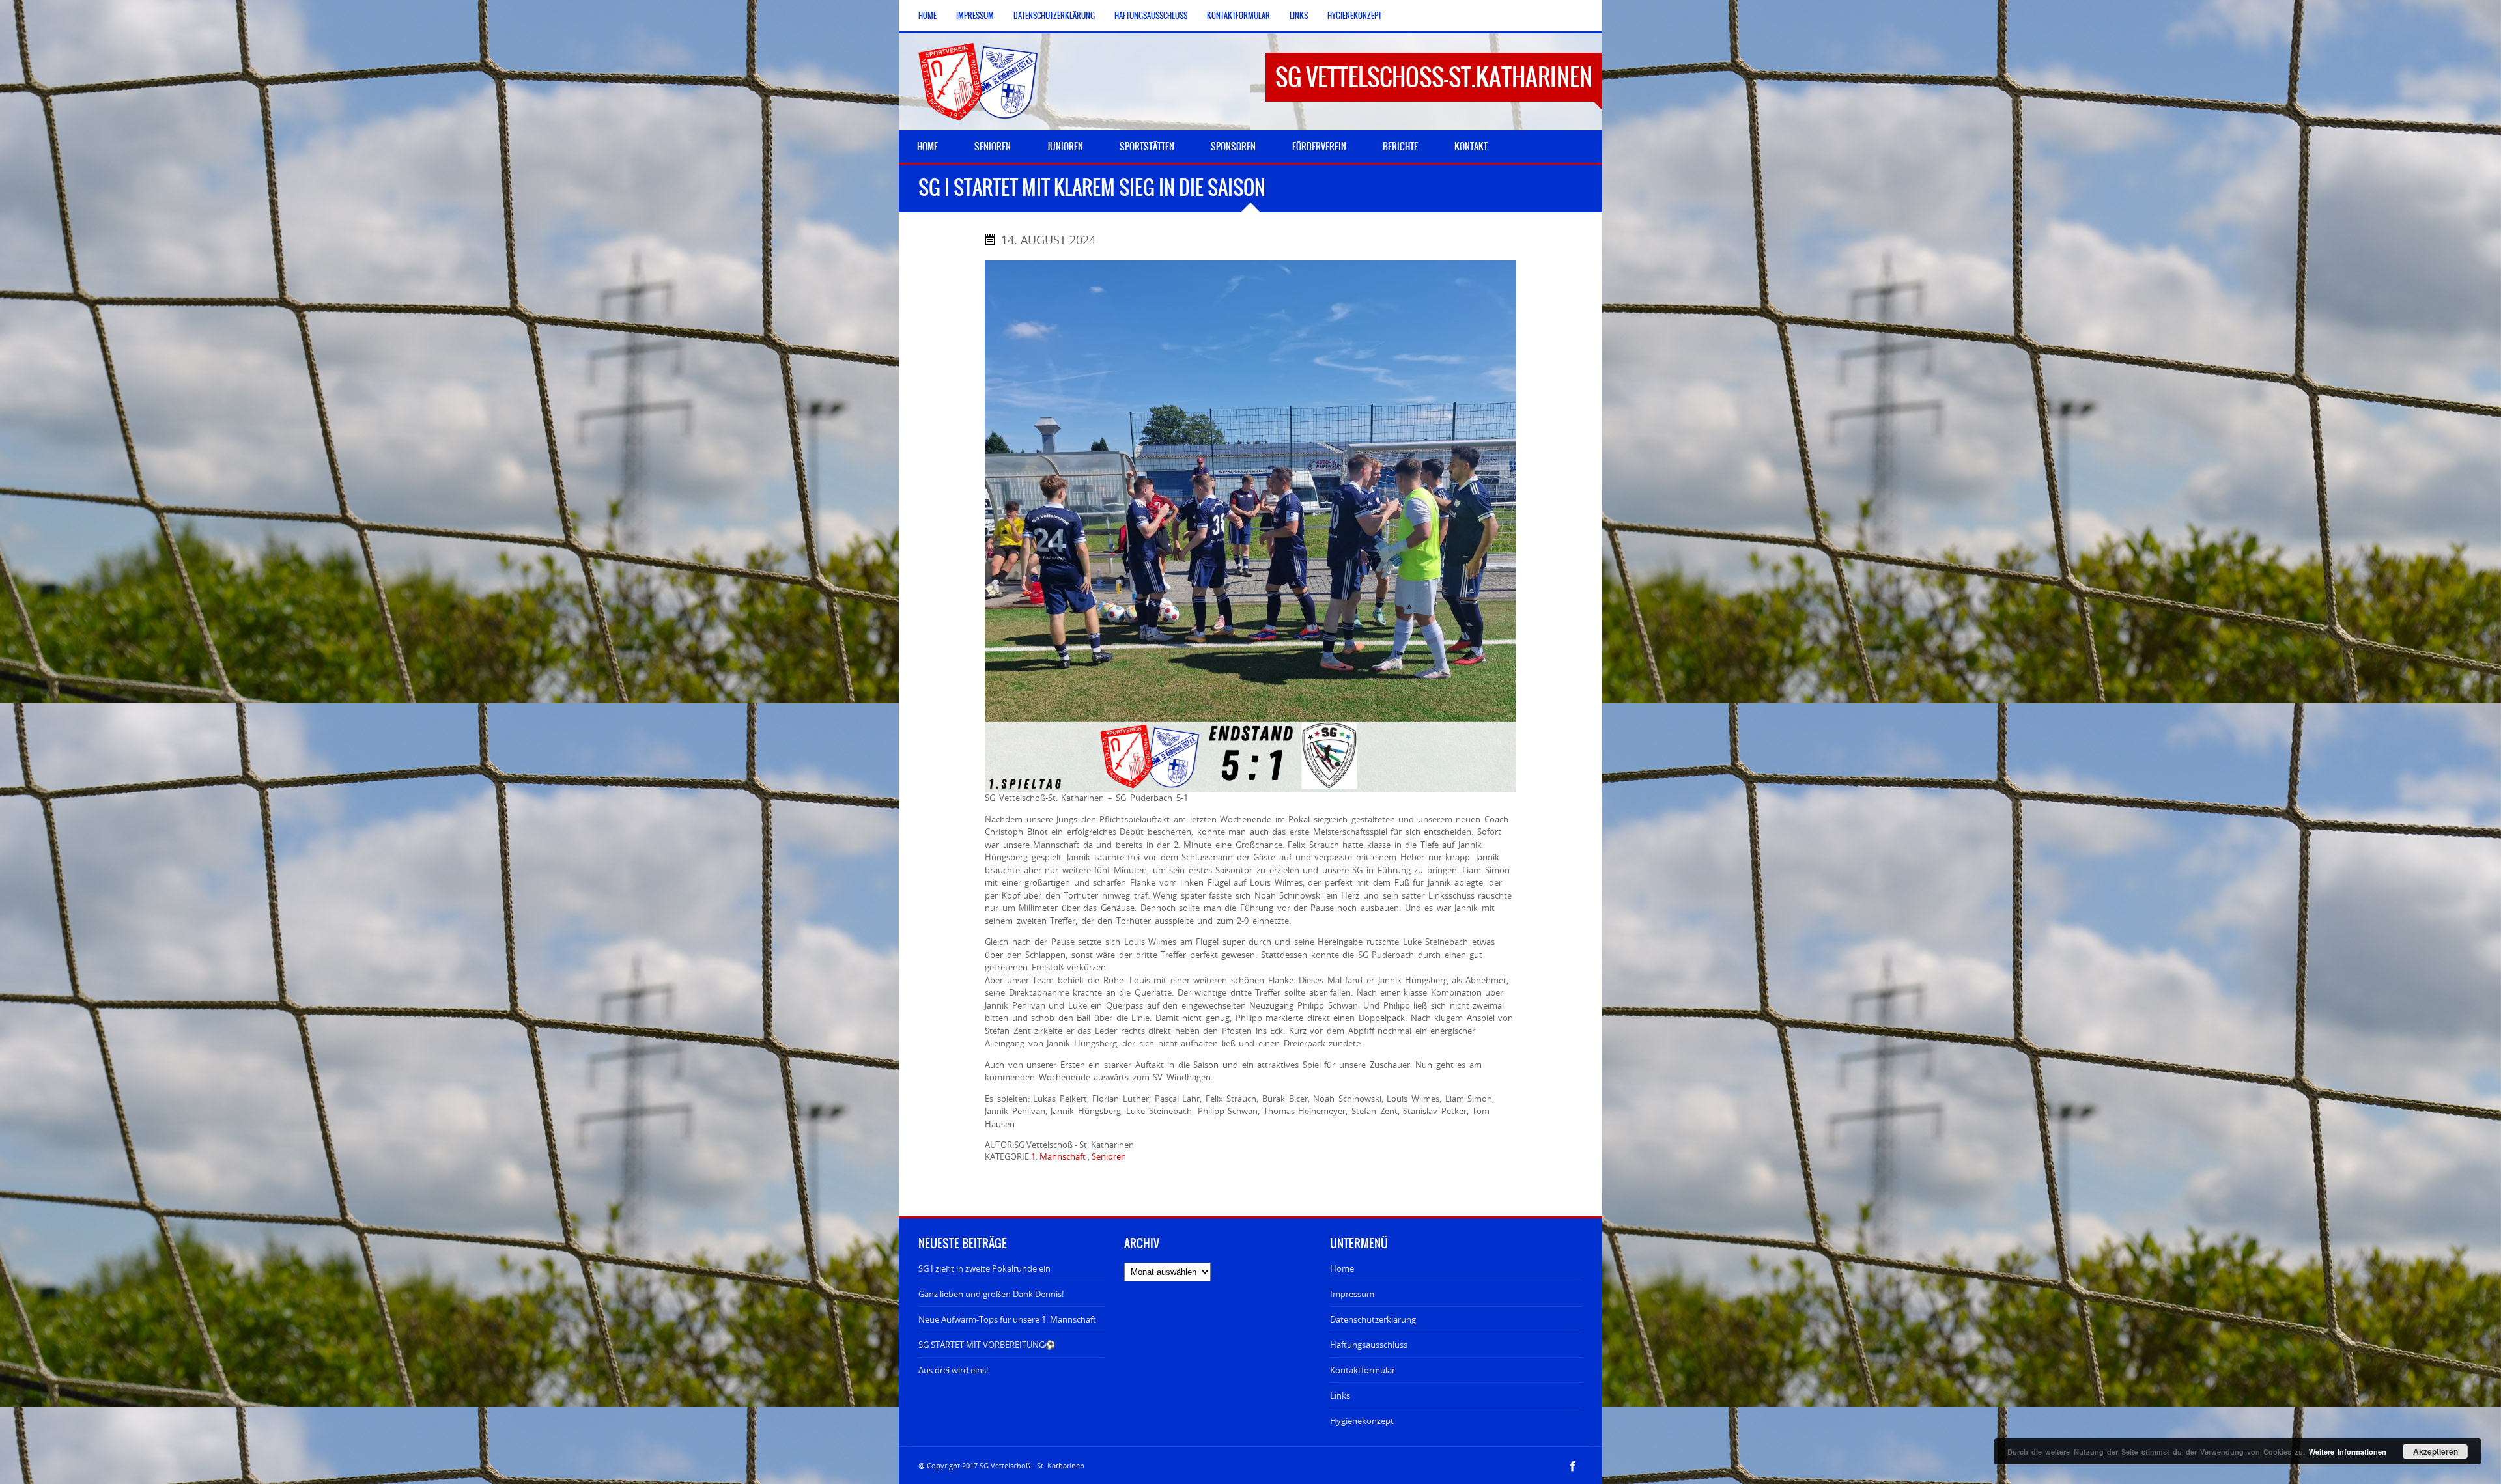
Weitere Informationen (2348, 1452)
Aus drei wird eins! (953, 1370)
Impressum (975, 16)
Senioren (1109, 1156)
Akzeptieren (2436, 1451)
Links (1299, 16)
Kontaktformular (1238, 16)
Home (927, 16)
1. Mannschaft (1058, 1156)
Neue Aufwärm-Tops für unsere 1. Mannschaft (1007, 1319)
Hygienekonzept (1354, 16)
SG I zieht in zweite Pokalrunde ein (984, 1268)
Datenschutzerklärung (1054, 16)
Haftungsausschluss (1151, 16)
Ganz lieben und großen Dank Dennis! (991, 1294)
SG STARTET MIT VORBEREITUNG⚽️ (987, 1345)
